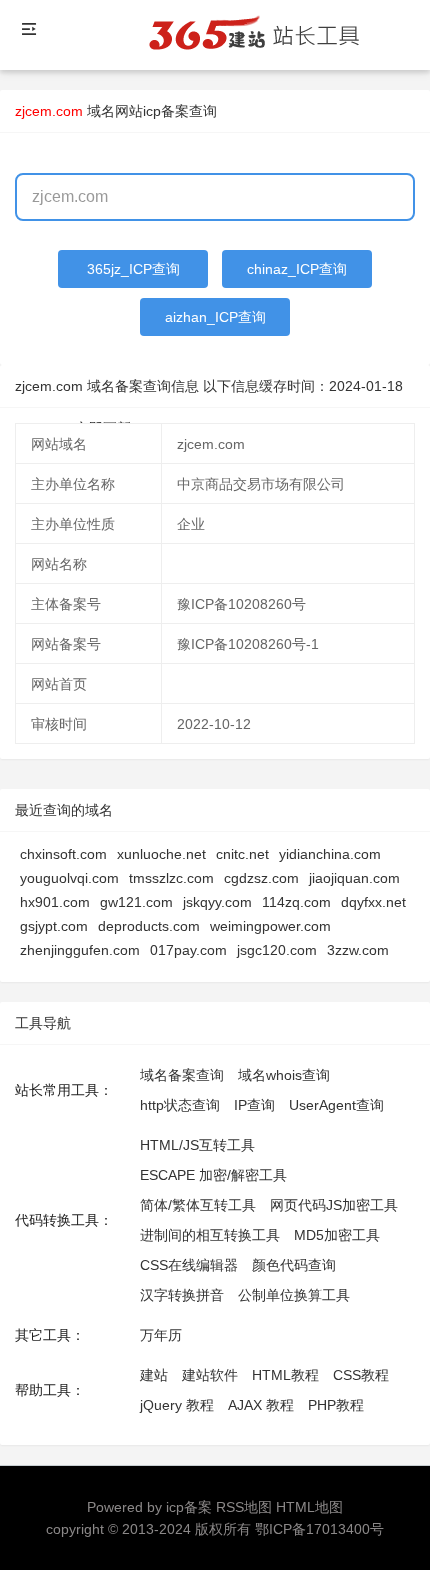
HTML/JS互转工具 (197, 1145)
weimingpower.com (270, 926)
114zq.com (296, 902)
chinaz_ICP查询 (297, 269)
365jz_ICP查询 (133, 269)
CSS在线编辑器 (189, 1265)
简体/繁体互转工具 (198, 1205)
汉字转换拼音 (182, 1295)
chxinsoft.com (63, 854)
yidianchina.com (330, 854)
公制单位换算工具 (294, 1295)
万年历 (161, 1335)
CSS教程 (361, 1375)
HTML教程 (285, 1375)
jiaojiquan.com (354, 878)
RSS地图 (244, 1507)
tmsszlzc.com (171, 878)
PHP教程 (336, 1405)
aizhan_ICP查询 (215, 317)
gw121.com (136, 902)
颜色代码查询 (294, 1265)
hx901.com (55, 902)
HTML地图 (309, 1507)
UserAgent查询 (336, 1105)
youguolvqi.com (69, 878)
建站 (154, 1375)
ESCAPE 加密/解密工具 (213, 1175)
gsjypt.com (54, 926)
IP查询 (254, 1105)
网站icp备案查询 (166, 111)
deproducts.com (149, 926)
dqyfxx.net (373, 902)
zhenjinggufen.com (80, 950)
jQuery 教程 (177, 1405)
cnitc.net (242, 854)
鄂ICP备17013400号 (319, 1529)
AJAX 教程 (261, 1405)
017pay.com (188, 950)
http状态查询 (180, 1105)
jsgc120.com (277, 950)
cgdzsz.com (261, 878)
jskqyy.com (217, 902)
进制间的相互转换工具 (210, 1235)
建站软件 (210, 1375)
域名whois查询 (284, 1075)
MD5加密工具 (337, 1235)
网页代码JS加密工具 (334, 1205)
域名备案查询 (182, 1075)
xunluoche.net (161, 854)
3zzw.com (358, 950)
